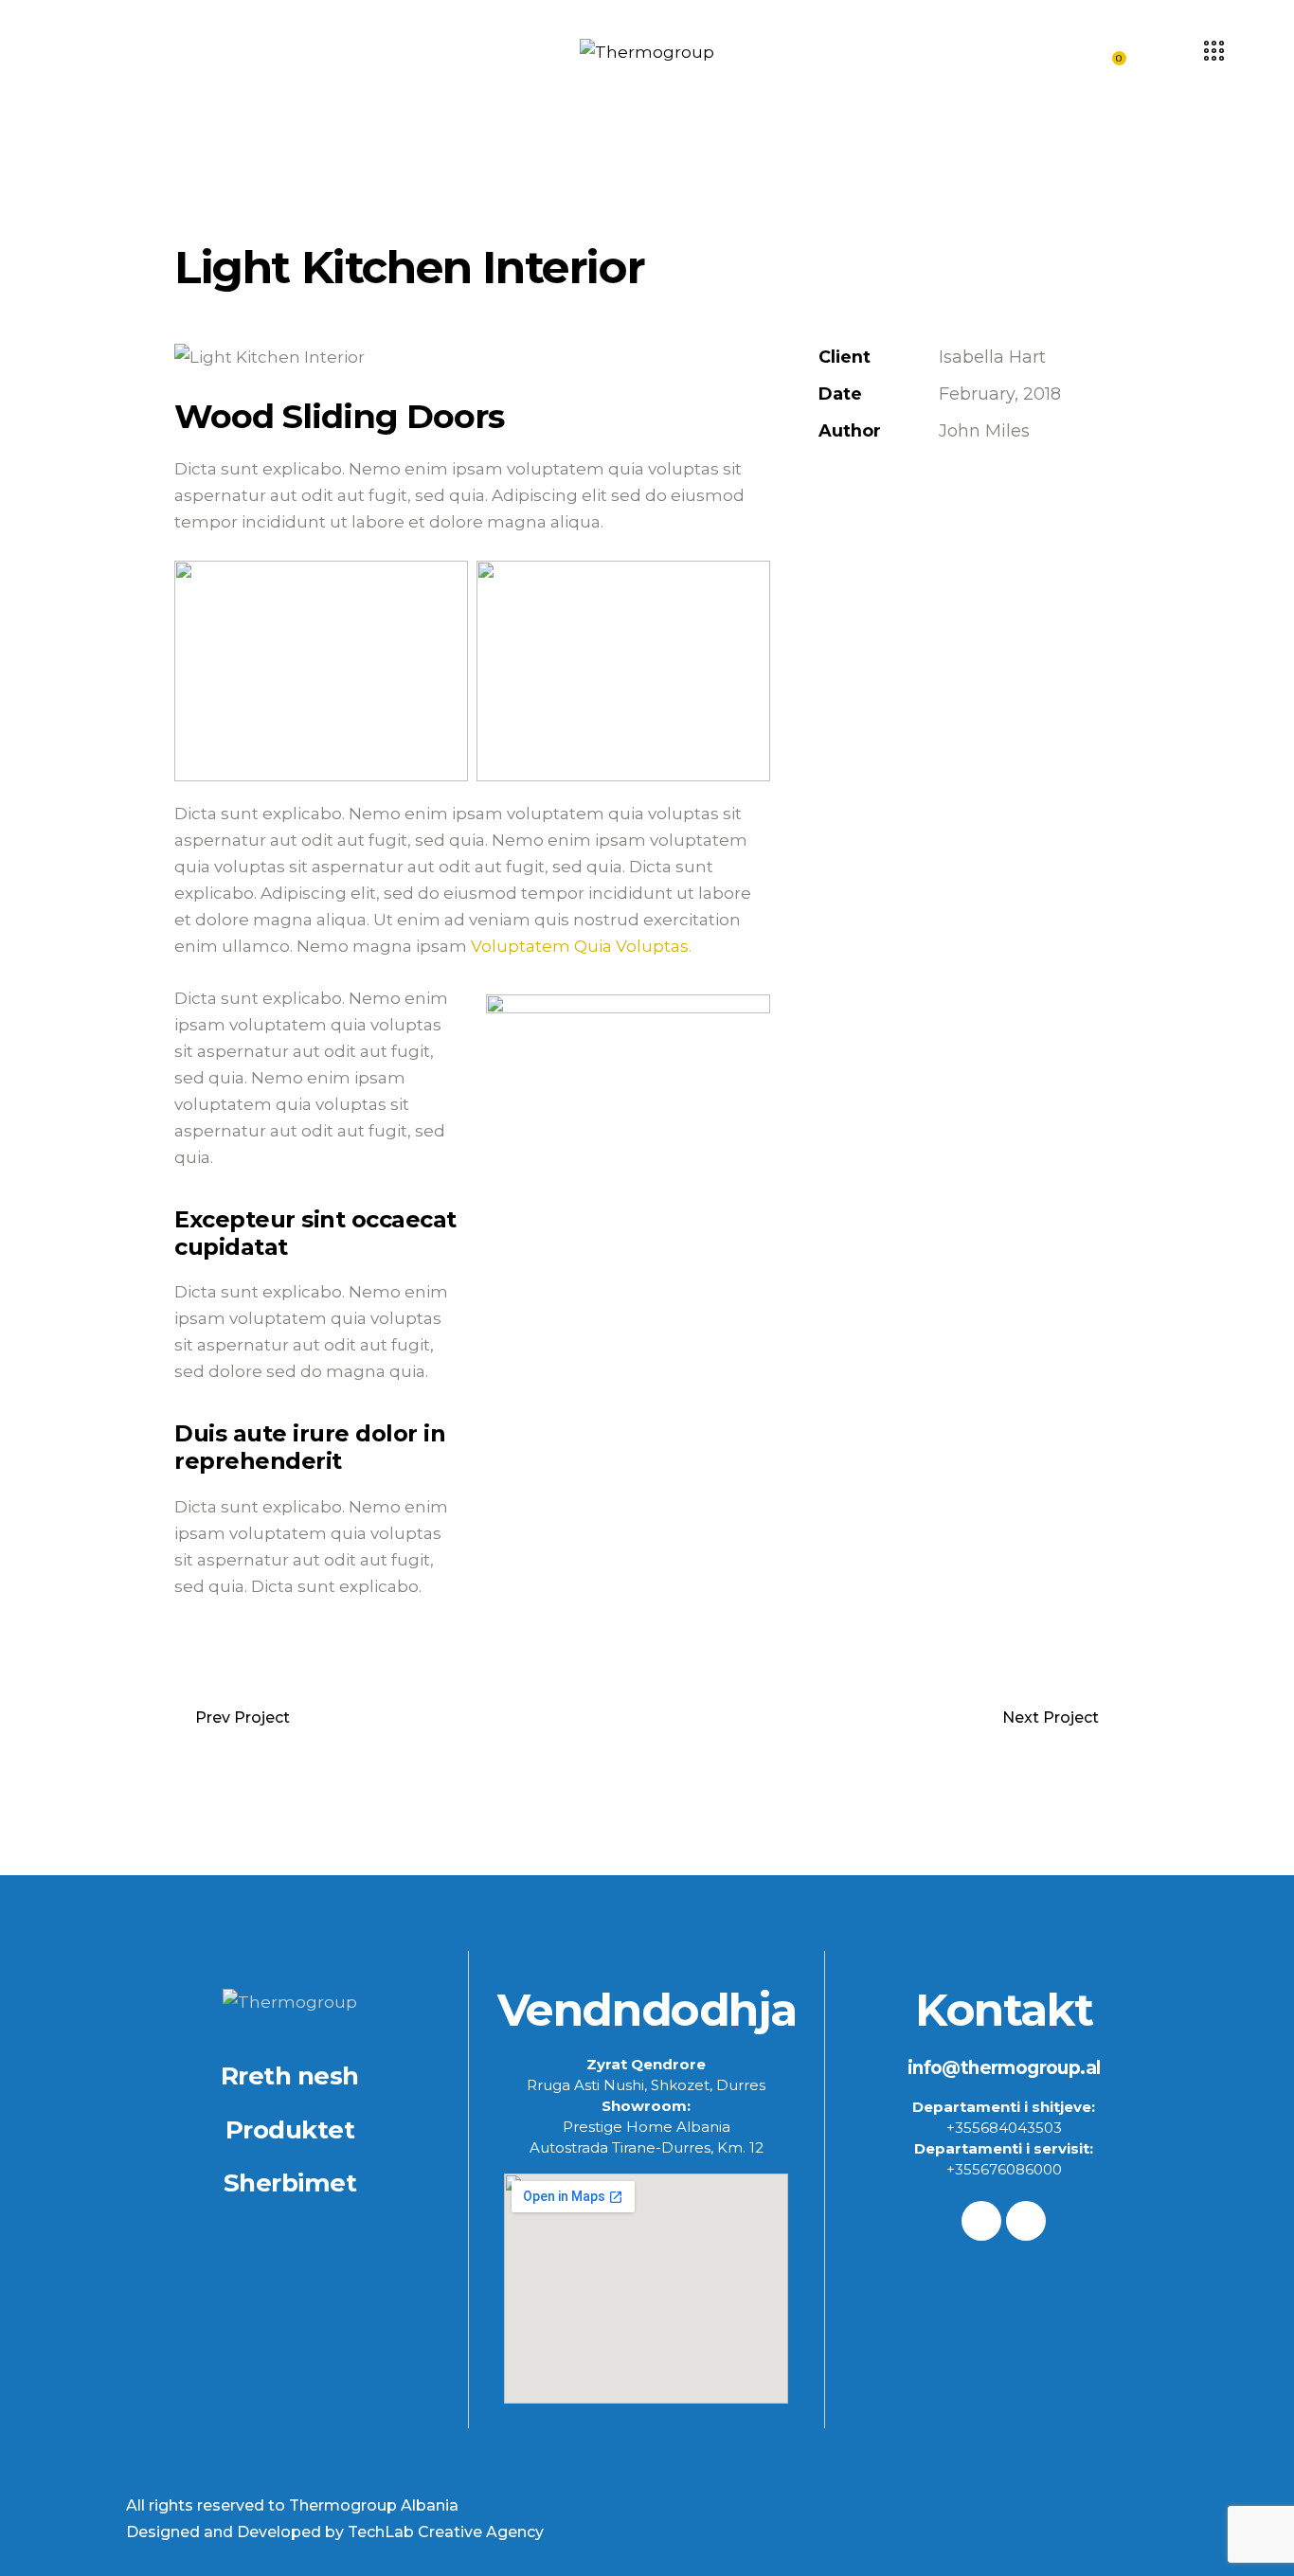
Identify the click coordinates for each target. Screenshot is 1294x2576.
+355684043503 (1004, 2128)
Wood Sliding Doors (339, 417)
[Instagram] (1026, 2221)
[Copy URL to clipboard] (960, 489)
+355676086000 (1004, 2169)
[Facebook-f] (981, 2221)
